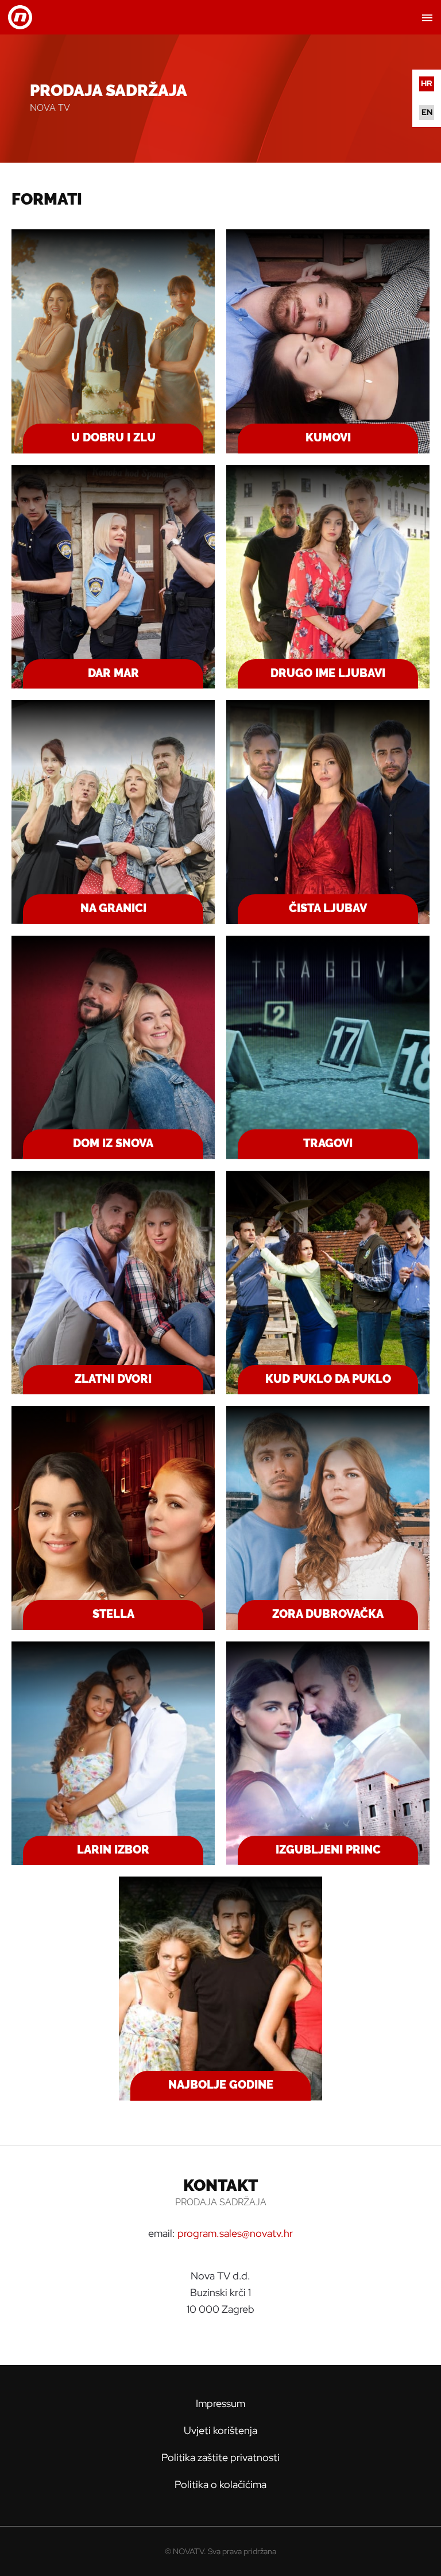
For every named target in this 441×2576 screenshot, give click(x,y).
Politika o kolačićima (220, 2484)
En (427, 112)
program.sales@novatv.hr (235, 2233)
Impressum (220, 2403)
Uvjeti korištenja (220, 2430)
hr (427, 83)
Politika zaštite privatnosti (220, 2457)
